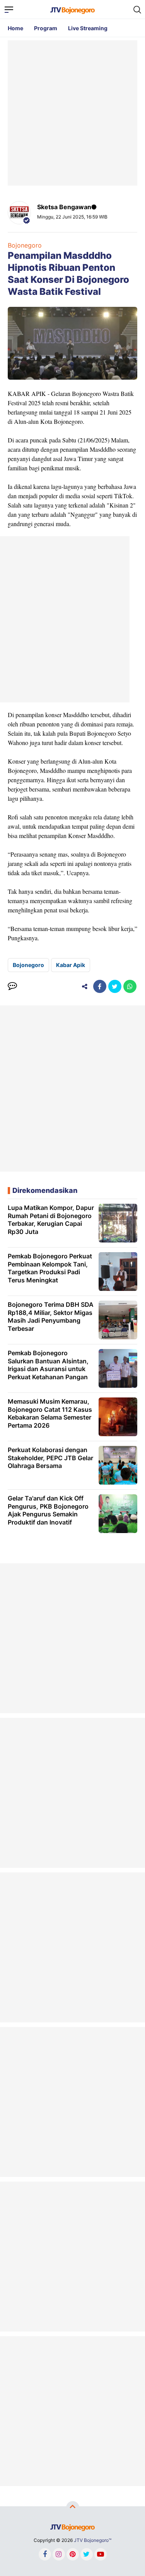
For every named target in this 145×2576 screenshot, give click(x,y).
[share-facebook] (100, 986)
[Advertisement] (72, 113)
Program (46, 28)
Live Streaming (88, 28)
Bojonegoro (25, 245)
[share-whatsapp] (130, 986)
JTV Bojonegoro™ (93, 2540)
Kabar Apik (71, 965)
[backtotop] (73, 2508)
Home (15, 28)
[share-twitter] (115, 986)
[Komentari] (12, 986)
